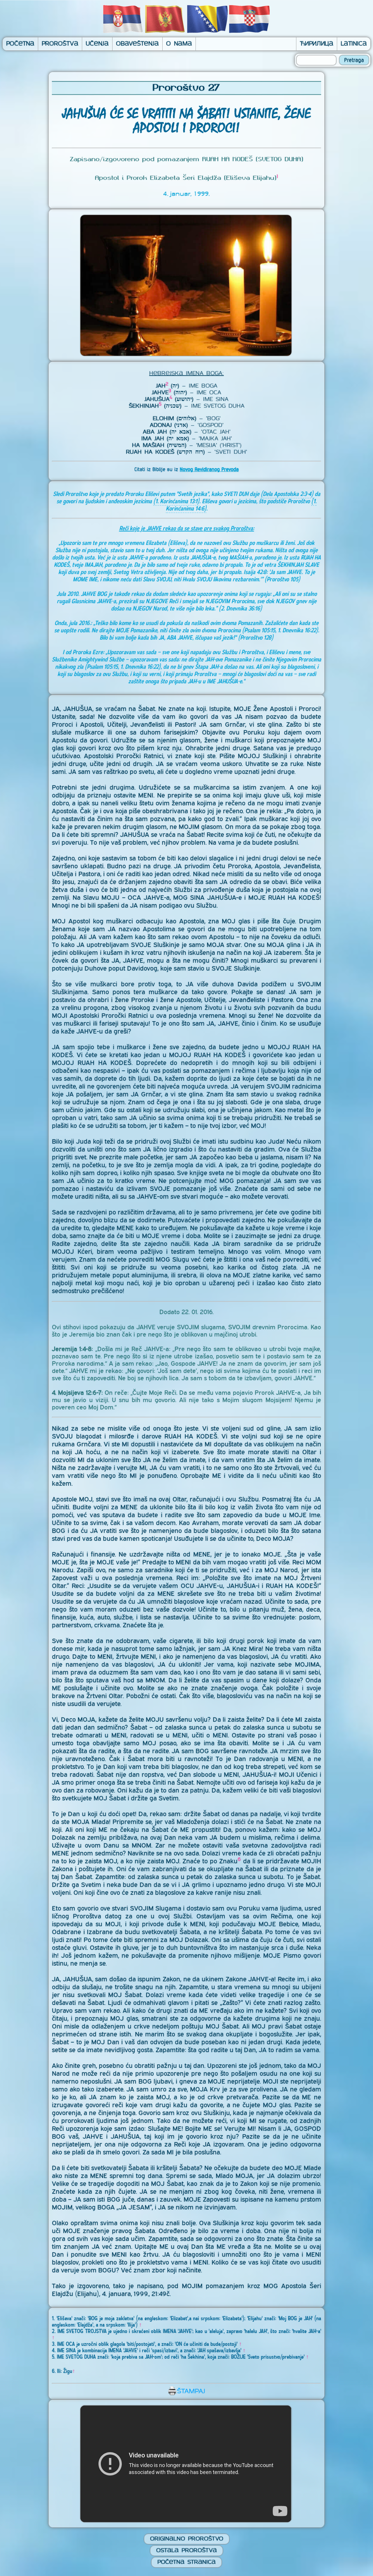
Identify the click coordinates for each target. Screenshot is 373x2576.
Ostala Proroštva (186, 2551)
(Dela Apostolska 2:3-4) (287, 494)
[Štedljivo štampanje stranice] (186, 2394)
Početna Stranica (186, 2562)
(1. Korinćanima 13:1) (176, 501)
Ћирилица (317, 44)
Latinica (354, 44)
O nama (179, 44)
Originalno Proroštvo (187, 2539)
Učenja (97, 44)
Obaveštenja (137, 44)
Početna (20, 44)
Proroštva (60, 44)
